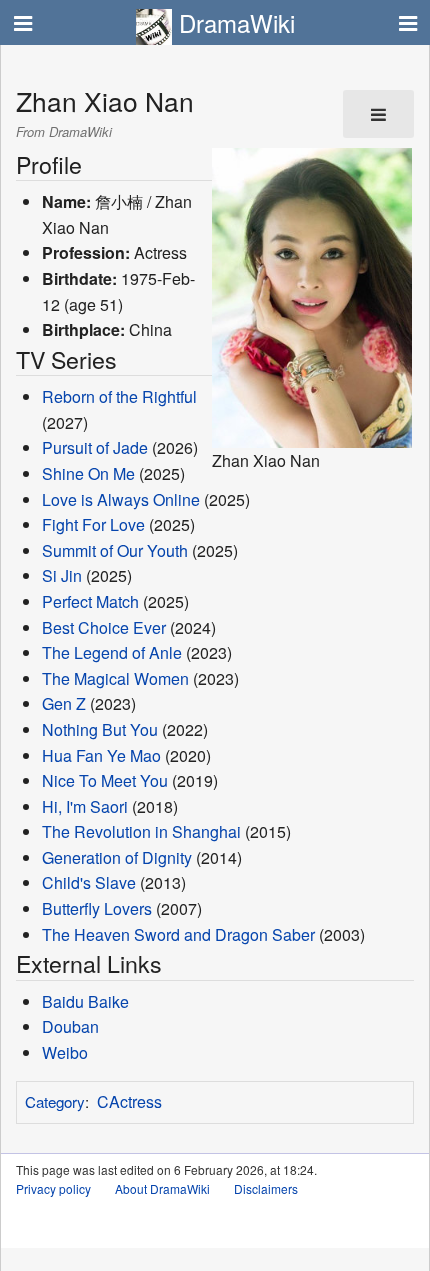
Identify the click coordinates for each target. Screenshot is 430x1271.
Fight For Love (93, 524)
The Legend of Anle (112, 652)
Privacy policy (53, 1188)
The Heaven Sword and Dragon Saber (178, 934)
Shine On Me (88, 473)
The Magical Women (115, 678)
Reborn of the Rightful (119, 396)
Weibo (65, 1052)
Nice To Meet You (105, 780)
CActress (129, 1101)
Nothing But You (100, 729)
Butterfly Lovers (97, 908)
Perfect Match (90, 601)
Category (55, 1101)
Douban (70, 1026)
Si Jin (62, 575)
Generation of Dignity (117, 857)
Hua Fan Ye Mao (101, 755)
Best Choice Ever (104, 627)
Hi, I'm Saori (85, 806)
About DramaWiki (162, 1188)
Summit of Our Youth (115, 550)
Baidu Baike (85, 1001)
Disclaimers (266, 1188)
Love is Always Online (121, 499)
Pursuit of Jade (95, 447)
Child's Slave (89, 882)
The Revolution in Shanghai (141, 831)
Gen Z (64, 703)
